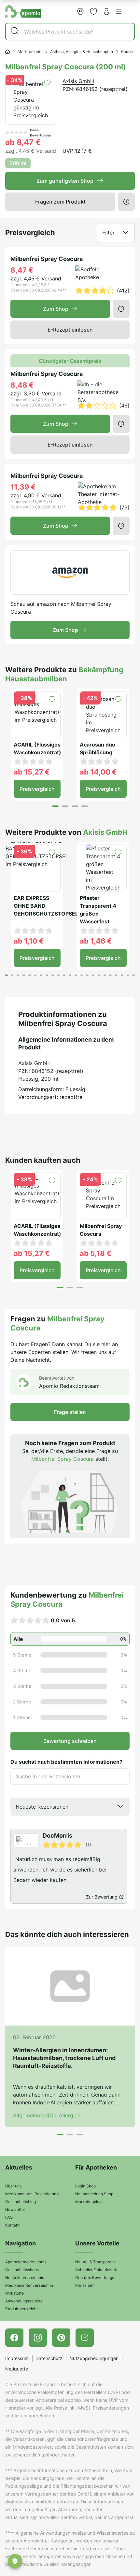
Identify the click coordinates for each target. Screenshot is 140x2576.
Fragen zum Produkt (60, 202)
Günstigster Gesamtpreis (70, 361)
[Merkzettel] (93, 11)
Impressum (17, 2358)
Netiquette (17, 2369)
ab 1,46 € (96, 941)
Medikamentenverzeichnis (29, 2285)
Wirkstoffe (14, 2293)
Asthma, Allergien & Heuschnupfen (82, 52)
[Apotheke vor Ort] (80, 11)
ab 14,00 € (98, 772)
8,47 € (22, 270)
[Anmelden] (106, 11)
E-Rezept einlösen (70, 330)
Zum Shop (56, 309)
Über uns (13, 2186)
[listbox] (70, 1807)
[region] (70, 1866)
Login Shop (85, 2186)
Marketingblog (88, 2202)
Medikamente (30, 52)
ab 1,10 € (29, 941)
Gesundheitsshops (22, 2270)
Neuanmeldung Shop (94, 2194)
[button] (119, 12)
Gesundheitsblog (21, 2202)
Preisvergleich (37, 789)
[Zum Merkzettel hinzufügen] (47, 83)
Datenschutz (49, 2358)
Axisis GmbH (78, 81)
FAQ (9, 2217)
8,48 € (22, 385)
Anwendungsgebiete (24, 2301)
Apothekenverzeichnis (26, 2262)
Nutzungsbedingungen (94, 2358)
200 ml (18, 163)
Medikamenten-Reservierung (32, 2194)
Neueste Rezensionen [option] (42, 1807)
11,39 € (23, 487)
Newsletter (15, 2209)
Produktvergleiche (22, 2309)
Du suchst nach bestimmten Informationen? (66, 1762)
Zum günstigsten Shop (65, 181)
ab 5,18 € (96, 1253)
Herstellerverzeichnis (25, 2277)
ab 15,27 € (32, 772)
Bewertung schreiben (70, 1741)
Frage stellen (70, 1412)
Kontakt (12, 2225)
